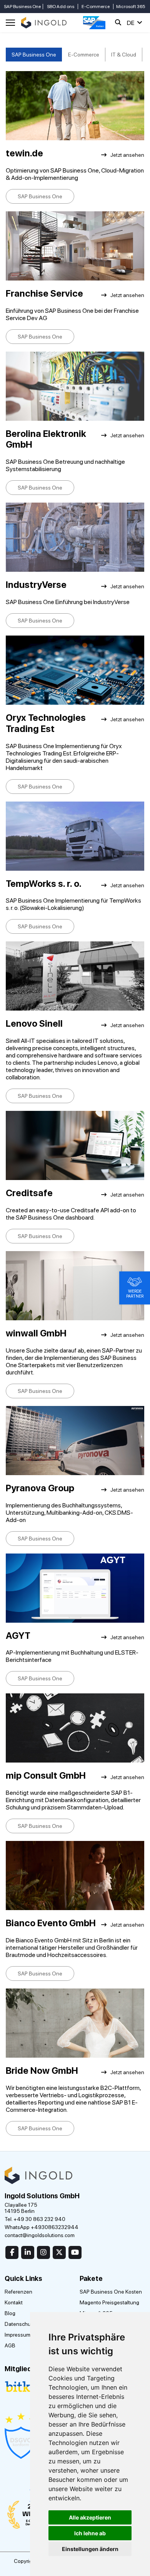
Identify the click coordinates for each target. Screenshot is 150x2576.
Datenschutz (20, 2324)
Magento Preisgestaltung (109, 2302)
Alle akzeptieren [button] (90, 2517)
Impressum (17, 2335)
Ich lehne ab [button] (90, 2533)
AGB (10, 2345)
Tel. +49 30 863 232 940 (35, 2219)
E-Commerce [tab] (84, 55)
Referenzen (18, 2292)
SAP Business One (22, 7)
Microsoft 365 (131, 7)
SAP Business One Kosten (111, 2292)
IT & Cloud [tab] (124, 55)
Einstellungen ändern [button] (90, 2549)
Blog (10, 2313)
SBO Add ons (61, 7)
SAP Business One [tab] (34, 55)
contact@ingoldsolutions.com (40, 2235)
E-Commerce (96, 7)
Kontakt (14, 2302)
